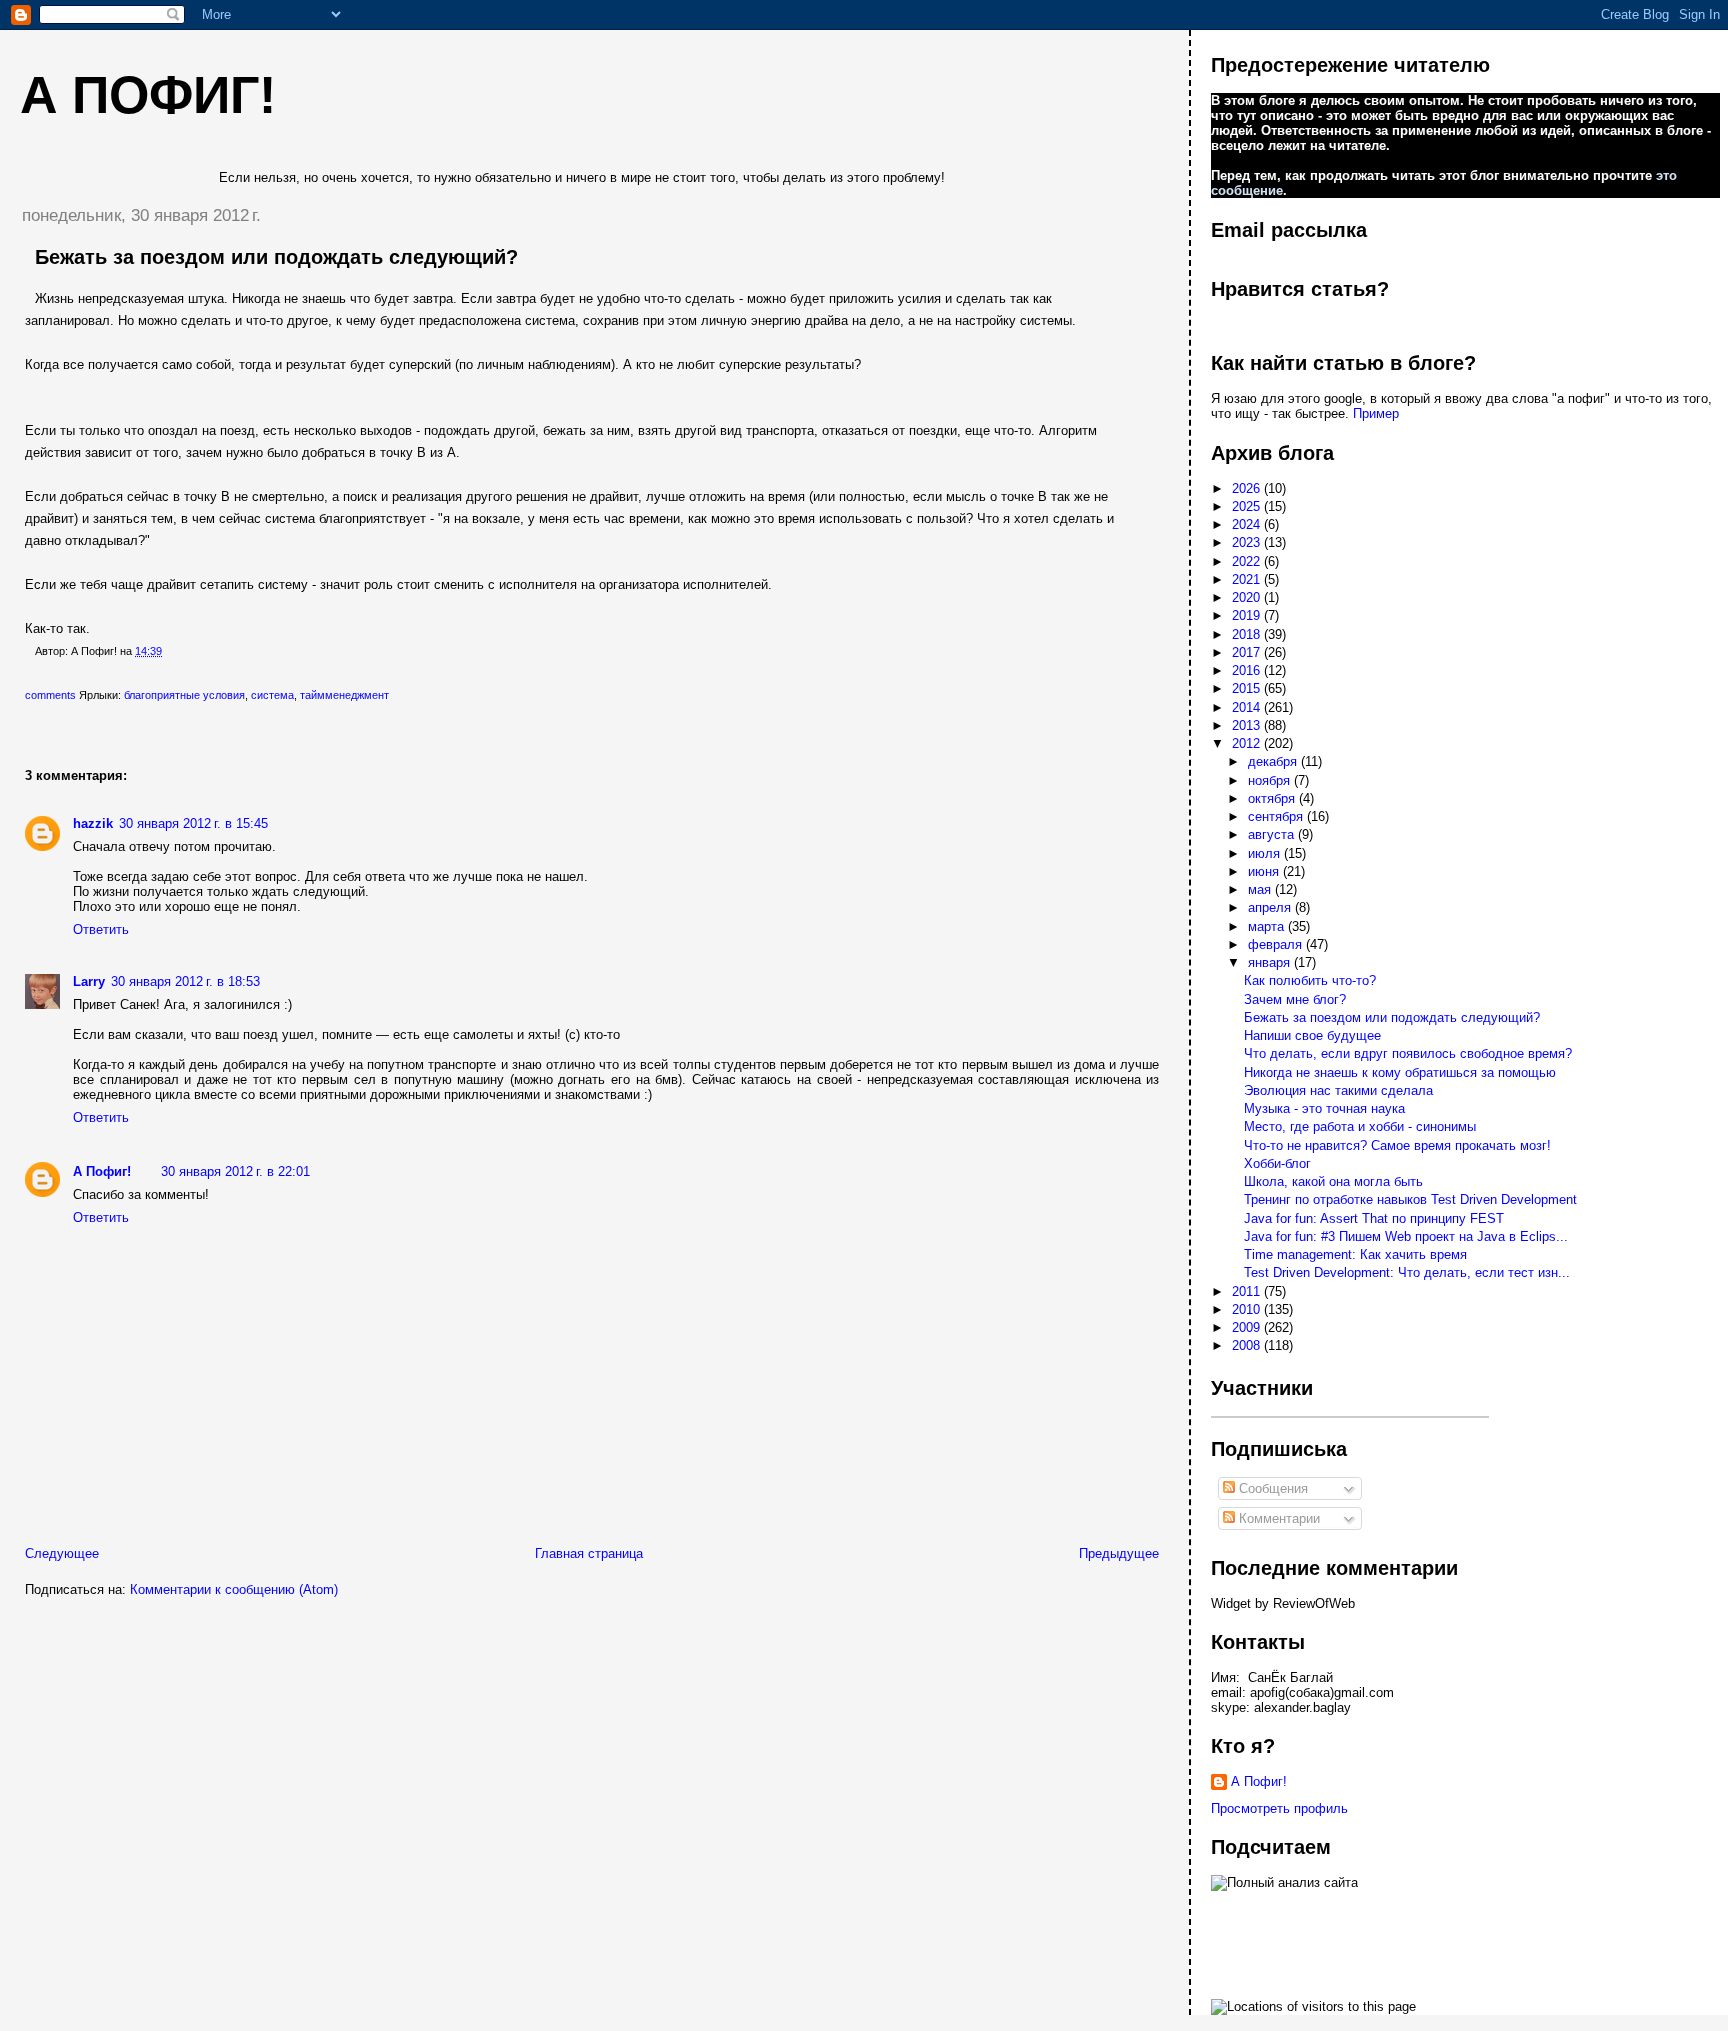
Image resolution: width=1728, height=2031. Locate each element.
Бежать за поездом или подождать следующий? (276, 257)
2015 (1248, 688)
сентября (1277, 816)
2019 (1248, 615)
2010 (1248, 1309)
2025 (1248, 506)
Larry (89, 981)
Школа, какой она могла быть (1333, 1181)
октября (1273, 798)
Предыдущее (1119, 1553)
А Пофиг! (102, 1171)
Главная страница (589, 1553)
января (1271, 962)
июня (1265, 871)
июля (1266, 853)
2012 (1248, 743)
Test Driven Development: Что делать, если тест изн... (1407, 1272)
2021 (1248, 579)
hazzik (93, 823)
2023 (1248, 542)
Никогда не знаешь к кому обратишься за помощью (1400, 1072)
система (272, 695)
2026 (1248, 488)
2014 (1248, 707)
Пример (1376, 413)
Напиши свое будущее (1312, 1035)
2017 (1248, 652)
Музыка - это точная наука (1324, 1108)
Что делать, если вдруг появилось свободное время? (1408, 1053)
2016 (1248, 670)
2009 (1248, 1327)
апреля (1271, 907)
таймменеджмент (344, 695)
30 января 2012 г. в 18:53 (185, 981)
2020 (1248, 597)
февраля (1277, 944)
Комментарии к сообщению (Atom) (234, 1589)
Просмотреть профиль (1279, 1808)
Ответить (101, 929)
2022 (1248, 561)
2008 (1248, 1345)
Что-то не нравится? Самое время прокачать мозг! (1397, 1145)
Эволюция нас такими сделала (1338, 1090)
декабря (1274, 761)
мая (1261, 889)
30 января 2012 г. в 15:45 (193, 823)
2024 (1248, 524)
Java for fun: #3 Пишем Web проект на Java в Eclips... (1406, 1236)
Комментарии (1277, 1518)
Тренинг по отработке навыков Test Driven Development (1410, 1199)
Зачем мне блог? (1295, 999)
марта (1268, 926)
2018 (1248, 634)
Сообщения (1271, 1488)
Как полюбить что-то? (1310, 980)
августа (1273, 834)
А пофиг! (148, 95)
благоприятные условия (184, 695)
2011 (1248, 1291)
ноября (1271, 780)
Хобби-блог (1277, 1163)
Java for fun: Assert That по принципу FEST (1374, 1218)
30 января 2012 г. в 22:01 (235, 1171)
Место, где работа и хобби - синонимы (1360, 1126)
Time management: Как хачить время (1355, 1254)
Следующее (62, 1553)
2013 (1248, 725)
